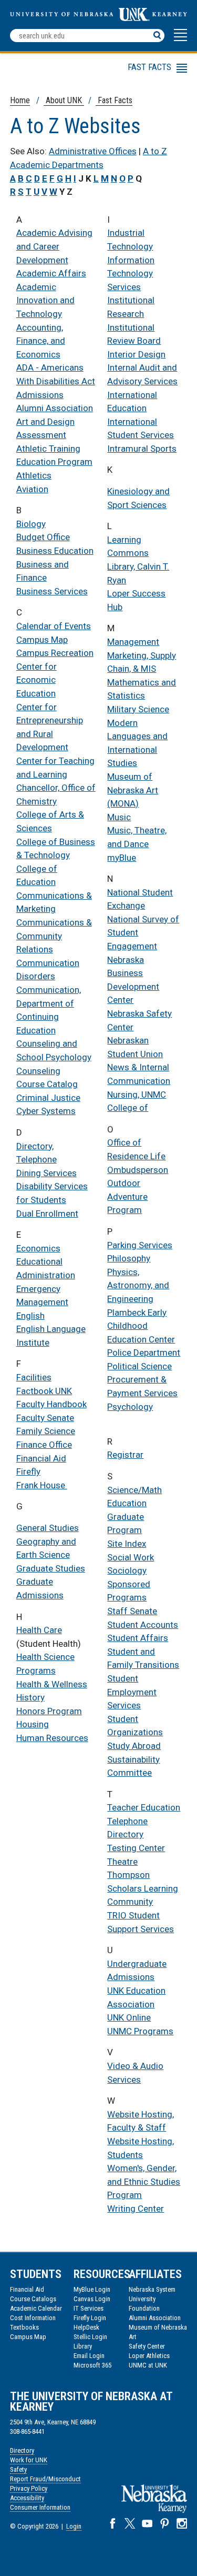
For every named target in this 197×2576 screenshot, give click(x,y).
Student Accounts (143, 1625)
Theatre (122, 1862)
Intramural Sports (142, 449)
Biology (31, 524)
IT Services (89, 2308)
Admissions (40, 395)
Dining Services (46, 1173)
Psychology (130, 1407)
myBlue (122, 858)
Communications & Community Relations (54, 936)
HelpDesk (86, 2327)
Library (83, 2346)
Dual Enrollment (47, 1214)
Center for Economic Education (37, 680)
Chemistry (37, 801)
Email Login (89, 2356)
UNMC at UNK (148, 2365)
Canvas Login (92, 2299)
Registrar (125, 1455)
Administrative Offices (93, 151)
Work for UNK (29, 2460)
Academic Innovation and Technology (45, 300)
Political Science (139, 1366)
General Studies (48, 1528)
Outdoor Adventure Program (127, 1196)
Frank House (42, 1485)
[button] (180, 40)
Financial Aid (41, 1458)
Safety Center (147, 2346)
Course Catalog (47, 1084)
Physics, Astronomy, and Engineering (138, 1285)
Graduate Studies (51, 1568)
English (30, 1316)
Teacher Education (144, 1807)
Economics (38, 1248)
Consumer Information (40, 2507)
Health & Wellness (52, 1684)
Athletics (34, 475)
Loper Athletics (149, 2356)
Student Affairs (138, 1638)
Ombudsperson (138, 1170)
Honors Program (49, 1711)
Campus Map (42, 640)
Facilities (34, 1377)
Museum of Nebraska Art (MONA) (133, 790)
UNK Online (129, 2017)
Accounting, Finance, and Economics (41, 341)
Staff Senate (132, 1611)
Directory (22, 2450)
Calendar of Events (54, 626)
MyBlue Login (92, 2289)
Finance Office (44, 1445)
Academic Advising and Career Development (54, 246)
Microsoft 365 (92, 2365)
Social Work (131, 1557)
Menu (93, 70)
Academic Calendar (36, 2308)
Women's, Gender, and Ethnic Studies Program (144, 2181)
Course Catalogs (33, 2299)
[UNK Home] (98, 18)
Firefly (28, 1471)
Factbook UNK (44, 1391)
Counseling (38, 1071)
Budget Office (43, 537)
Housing (33, 1724)
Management (133, 642)
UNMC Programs (140, 2031)
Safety (18, 2469)
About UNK (64, 100)
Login (74, 2526)
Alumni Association (55, 408)
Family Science (46, 1431)
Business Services (52, 591)
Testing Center (136, 1848)
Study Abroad (134, 1746)
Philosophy (129, 1258)
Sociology (127, 1570)
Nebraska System (152, 2289)
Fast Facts (114, 100)
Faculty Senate (45, 1418)
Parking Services (140, 1245)
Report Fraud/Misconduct (45, 2479)
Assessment (41, 435)
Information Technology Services (131, 273)
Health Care (39, 1630)
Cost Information (33, 2318)
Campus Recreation (55, 653)
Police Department (144, 1352)
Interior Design (136, 354)
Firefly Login (90, 2318)
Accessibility (27, 2498)
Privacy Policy (29, 2488)
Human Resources (52, 1738)
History (30, 1697)
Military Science (138, 709)
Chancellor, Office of (56, 788)
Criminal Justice (48, 1098)
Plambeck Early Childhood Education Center (141, 1326)
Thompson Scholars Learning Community (143, 1888)
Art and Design (45, 422)
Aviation (32, 489)
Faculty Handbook (51, 1404)
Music (119, 817)
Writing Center (136, 2209)
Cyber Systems (46, 1111)
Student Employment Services (132, 1692)
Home (20, 100)
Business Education (55, 551)
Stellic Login (90, 2337)
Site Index (127, 1544)
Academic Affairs (51, 273)
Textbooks (24, 2327)
